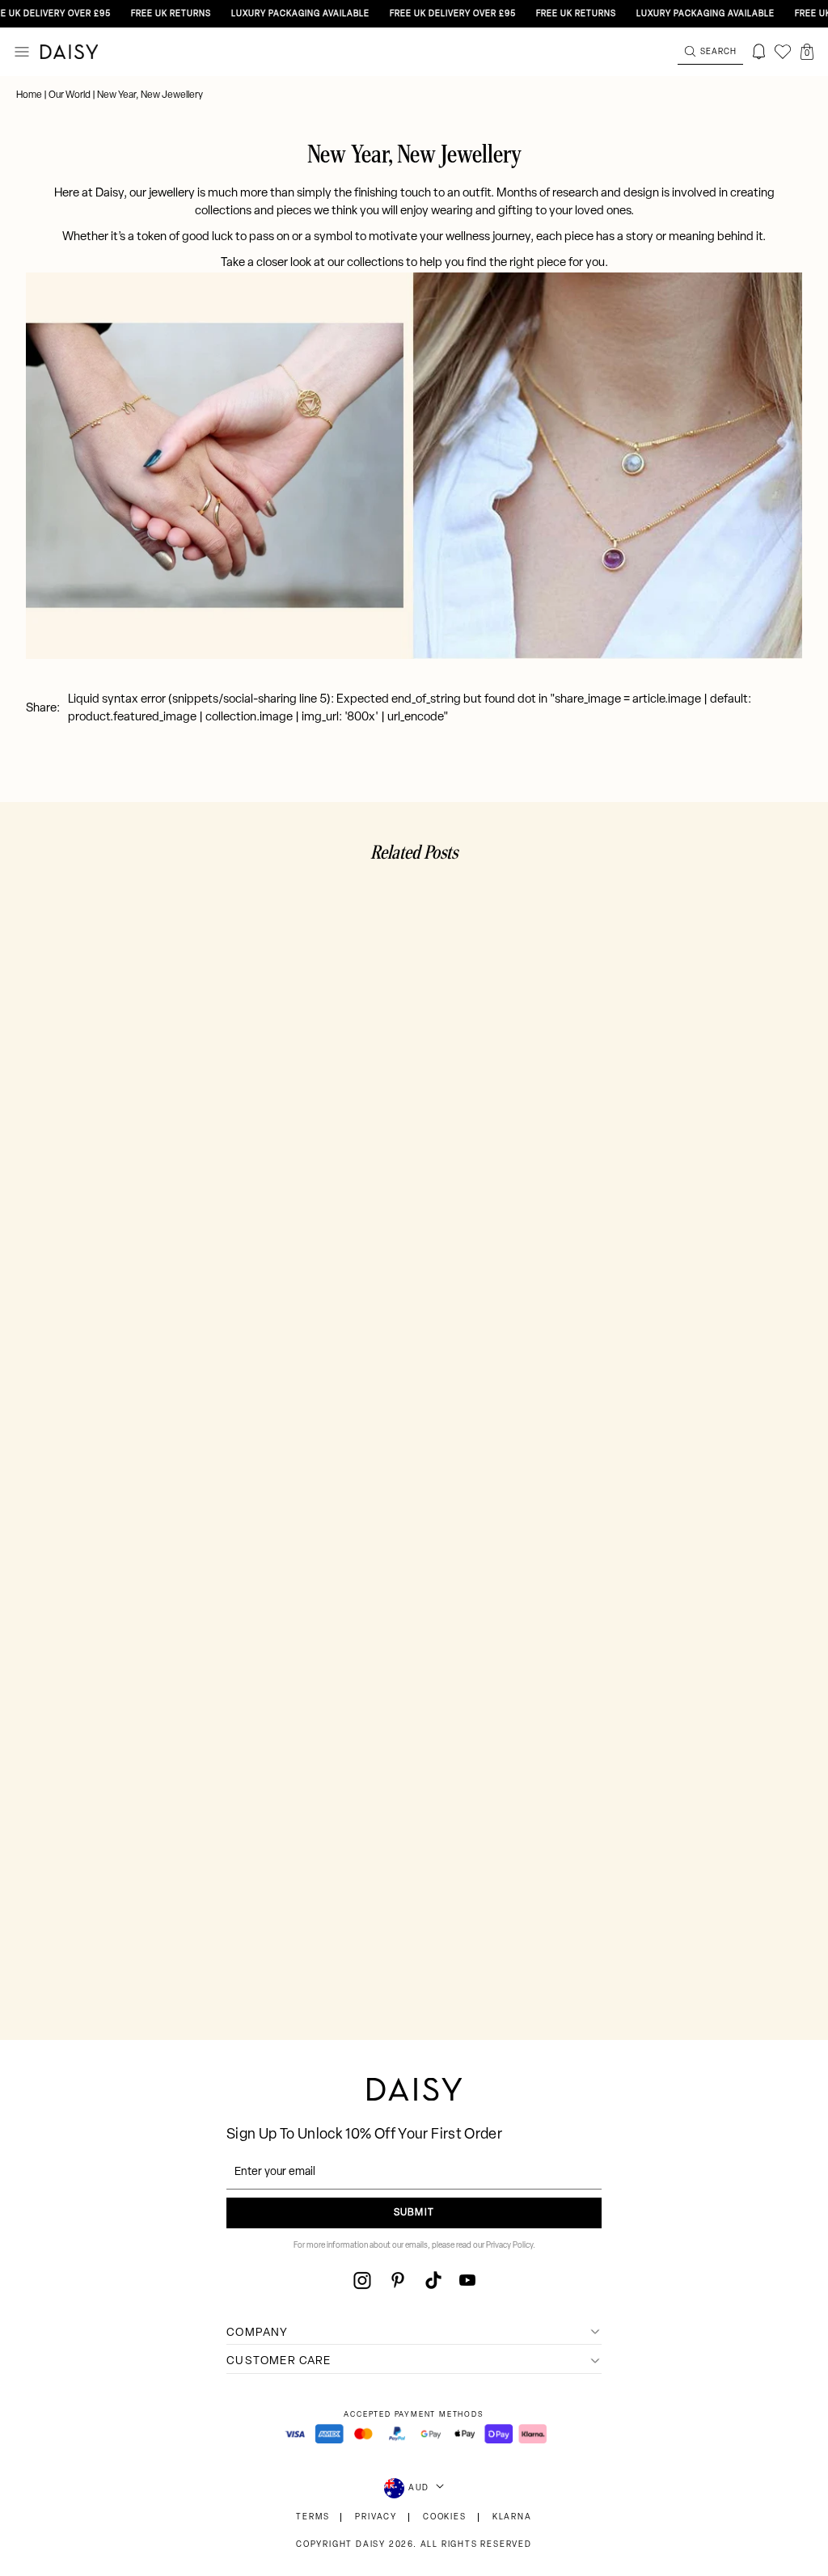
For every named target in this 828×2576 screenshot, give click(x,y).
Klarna (512, 2517)
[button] (807, 52)
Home (30, 95)
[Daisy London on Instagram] (362, 2280)
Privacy (376, 2517)
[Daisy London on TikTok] (433, 2280)
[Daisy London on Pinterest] (398, 2280)
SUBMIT (414, 2213)
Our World (70, 95)
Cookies (445, 2517)
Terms (313, 2517)
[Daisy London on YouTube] (467, 2280)
